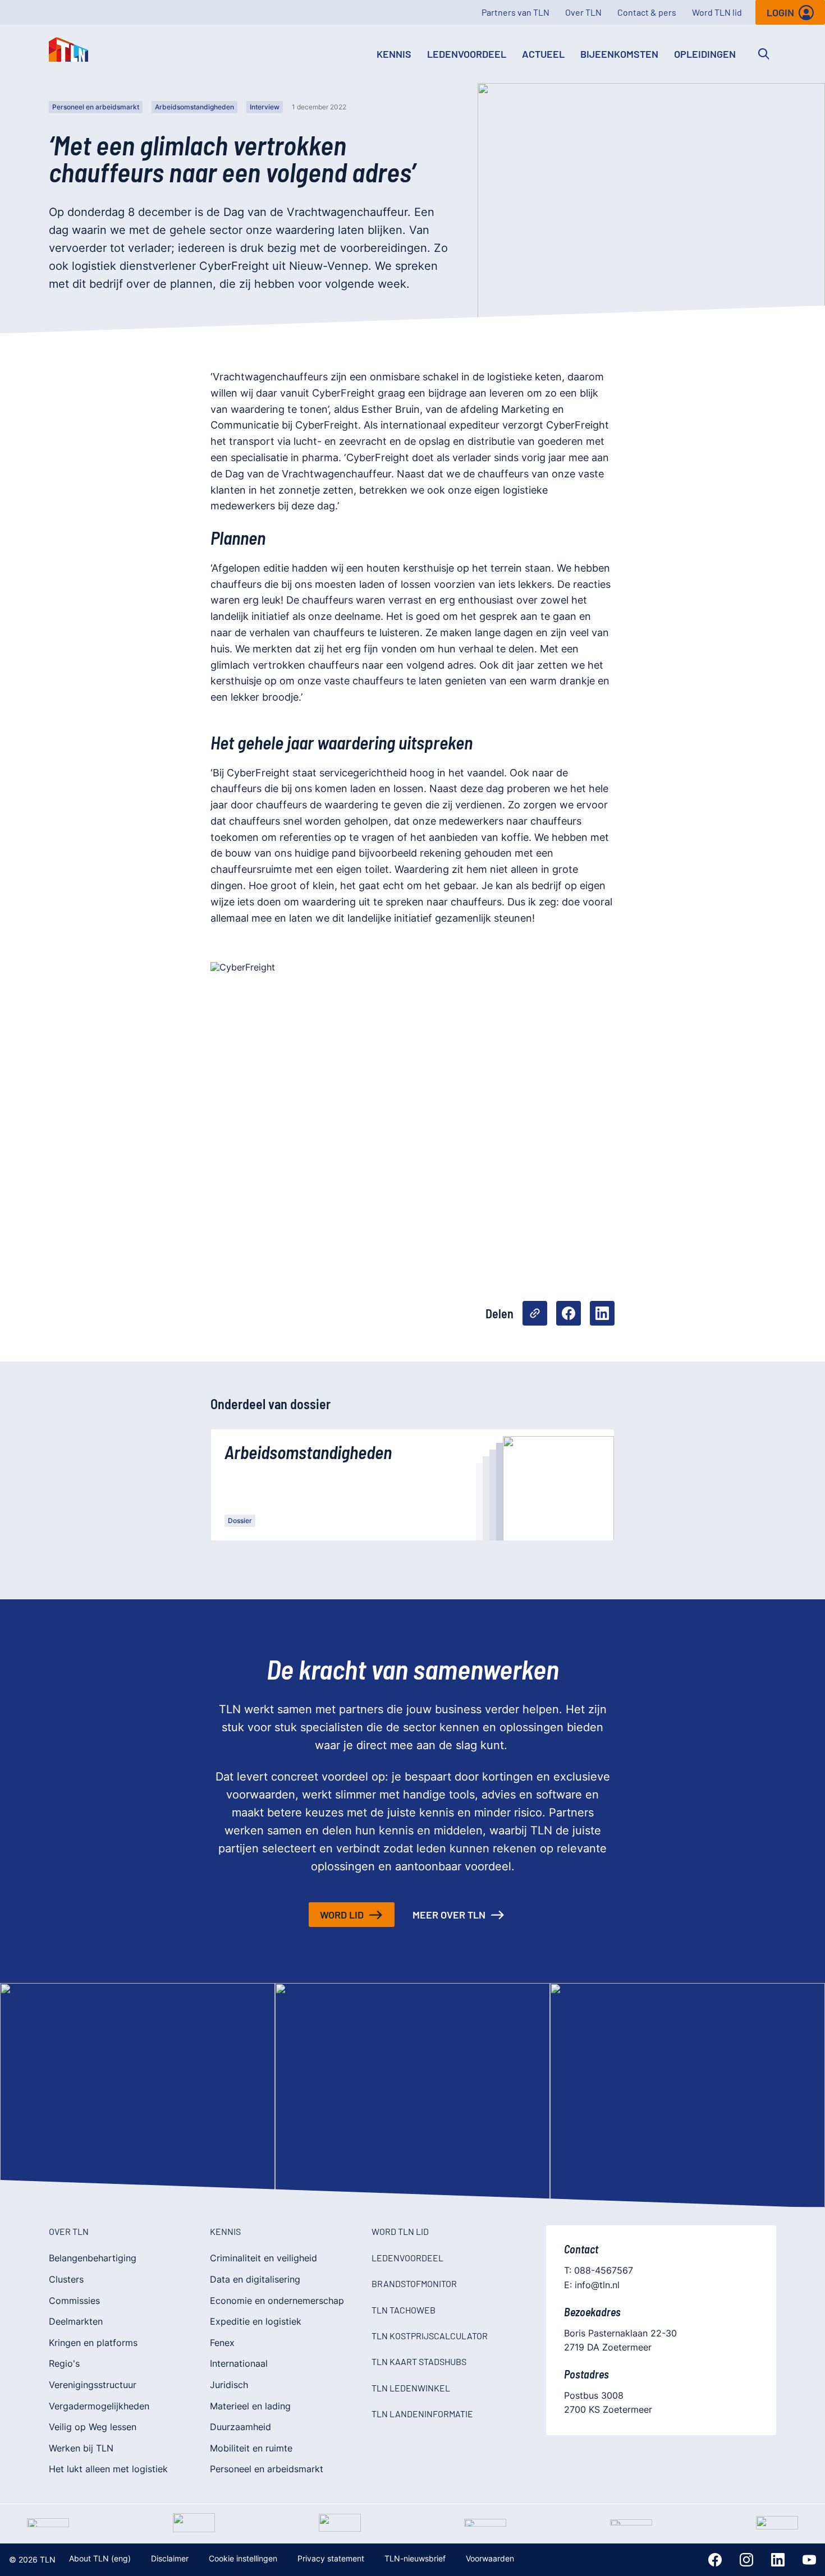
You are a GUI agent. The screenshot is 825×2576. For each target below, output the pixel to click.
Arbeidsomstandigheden (194, 107)
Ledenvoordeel (467, 54)
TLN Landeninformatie (422, 2414)
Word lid (342, 1915)
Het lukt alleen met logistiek (108, 2469)
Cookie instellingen (243, 2558)
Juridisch (229, 2385)
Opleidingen (705, 54)
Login (780, 12)
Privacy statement (331, 2558)
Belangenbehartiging (93, 2258)
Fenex (222, 2343)
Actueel (543, 54)
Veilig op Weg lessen (93, 2427)
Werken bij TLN (81, 2448)
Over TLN (583, 12)
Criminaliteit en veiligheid (263, 2258)
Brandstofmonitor (414, 2283)
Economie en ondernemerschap (277, 2301)
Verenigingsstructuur (93, 2385)
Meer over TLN (449, 1915)
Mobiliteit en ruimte (251, 2448)
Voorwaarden (490, 2558)
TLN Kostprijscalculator (430, 2336)
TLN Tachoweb (404, 2310)
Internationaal (239, 2363)
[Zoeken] (764, 54)
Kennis (394, 54)
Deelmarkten (76, 2321)
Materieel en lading (250, 2406)
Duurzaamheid (240, 2427)
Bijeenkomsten (619, 54)
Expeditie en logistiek (256, 2321)
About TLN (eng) (100, 2558)
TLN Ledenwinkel (411, 2388)
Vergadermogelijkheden (99, 2406)
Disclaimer (170, 2558)
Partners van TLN (515, 12)
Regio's (64, 2363)
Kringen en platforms (93, 2343)
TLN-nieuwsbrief (415, 2558)
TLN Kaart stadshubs (419, 2361)
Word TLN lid (717, 12)
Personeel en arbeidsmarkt (96, 107)
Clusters (66, 2279)
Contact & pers (647, 12)
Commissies (74, 2301)
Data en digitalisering (255, 2279)
